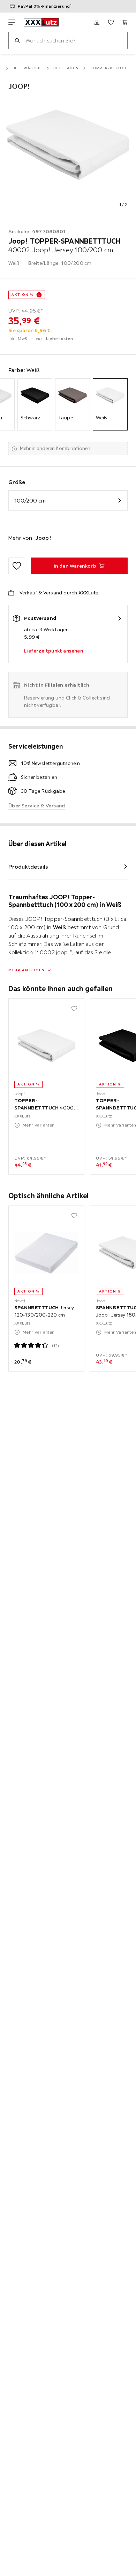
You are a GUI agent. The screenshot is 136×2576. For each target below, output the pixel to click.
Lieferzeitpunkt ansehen (54, 651)
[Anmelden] (97, 22)
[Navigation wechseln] (12, 22)
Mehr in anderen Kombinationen (55, 448)
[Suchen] (17, 40)
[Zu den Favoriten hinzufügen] (17, 566)
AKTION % (22, 295)
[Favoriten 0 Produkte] (111, 22)
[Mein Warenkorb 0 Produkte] (125, 22)
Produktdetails (28, 867)
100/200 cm (30, 500)
